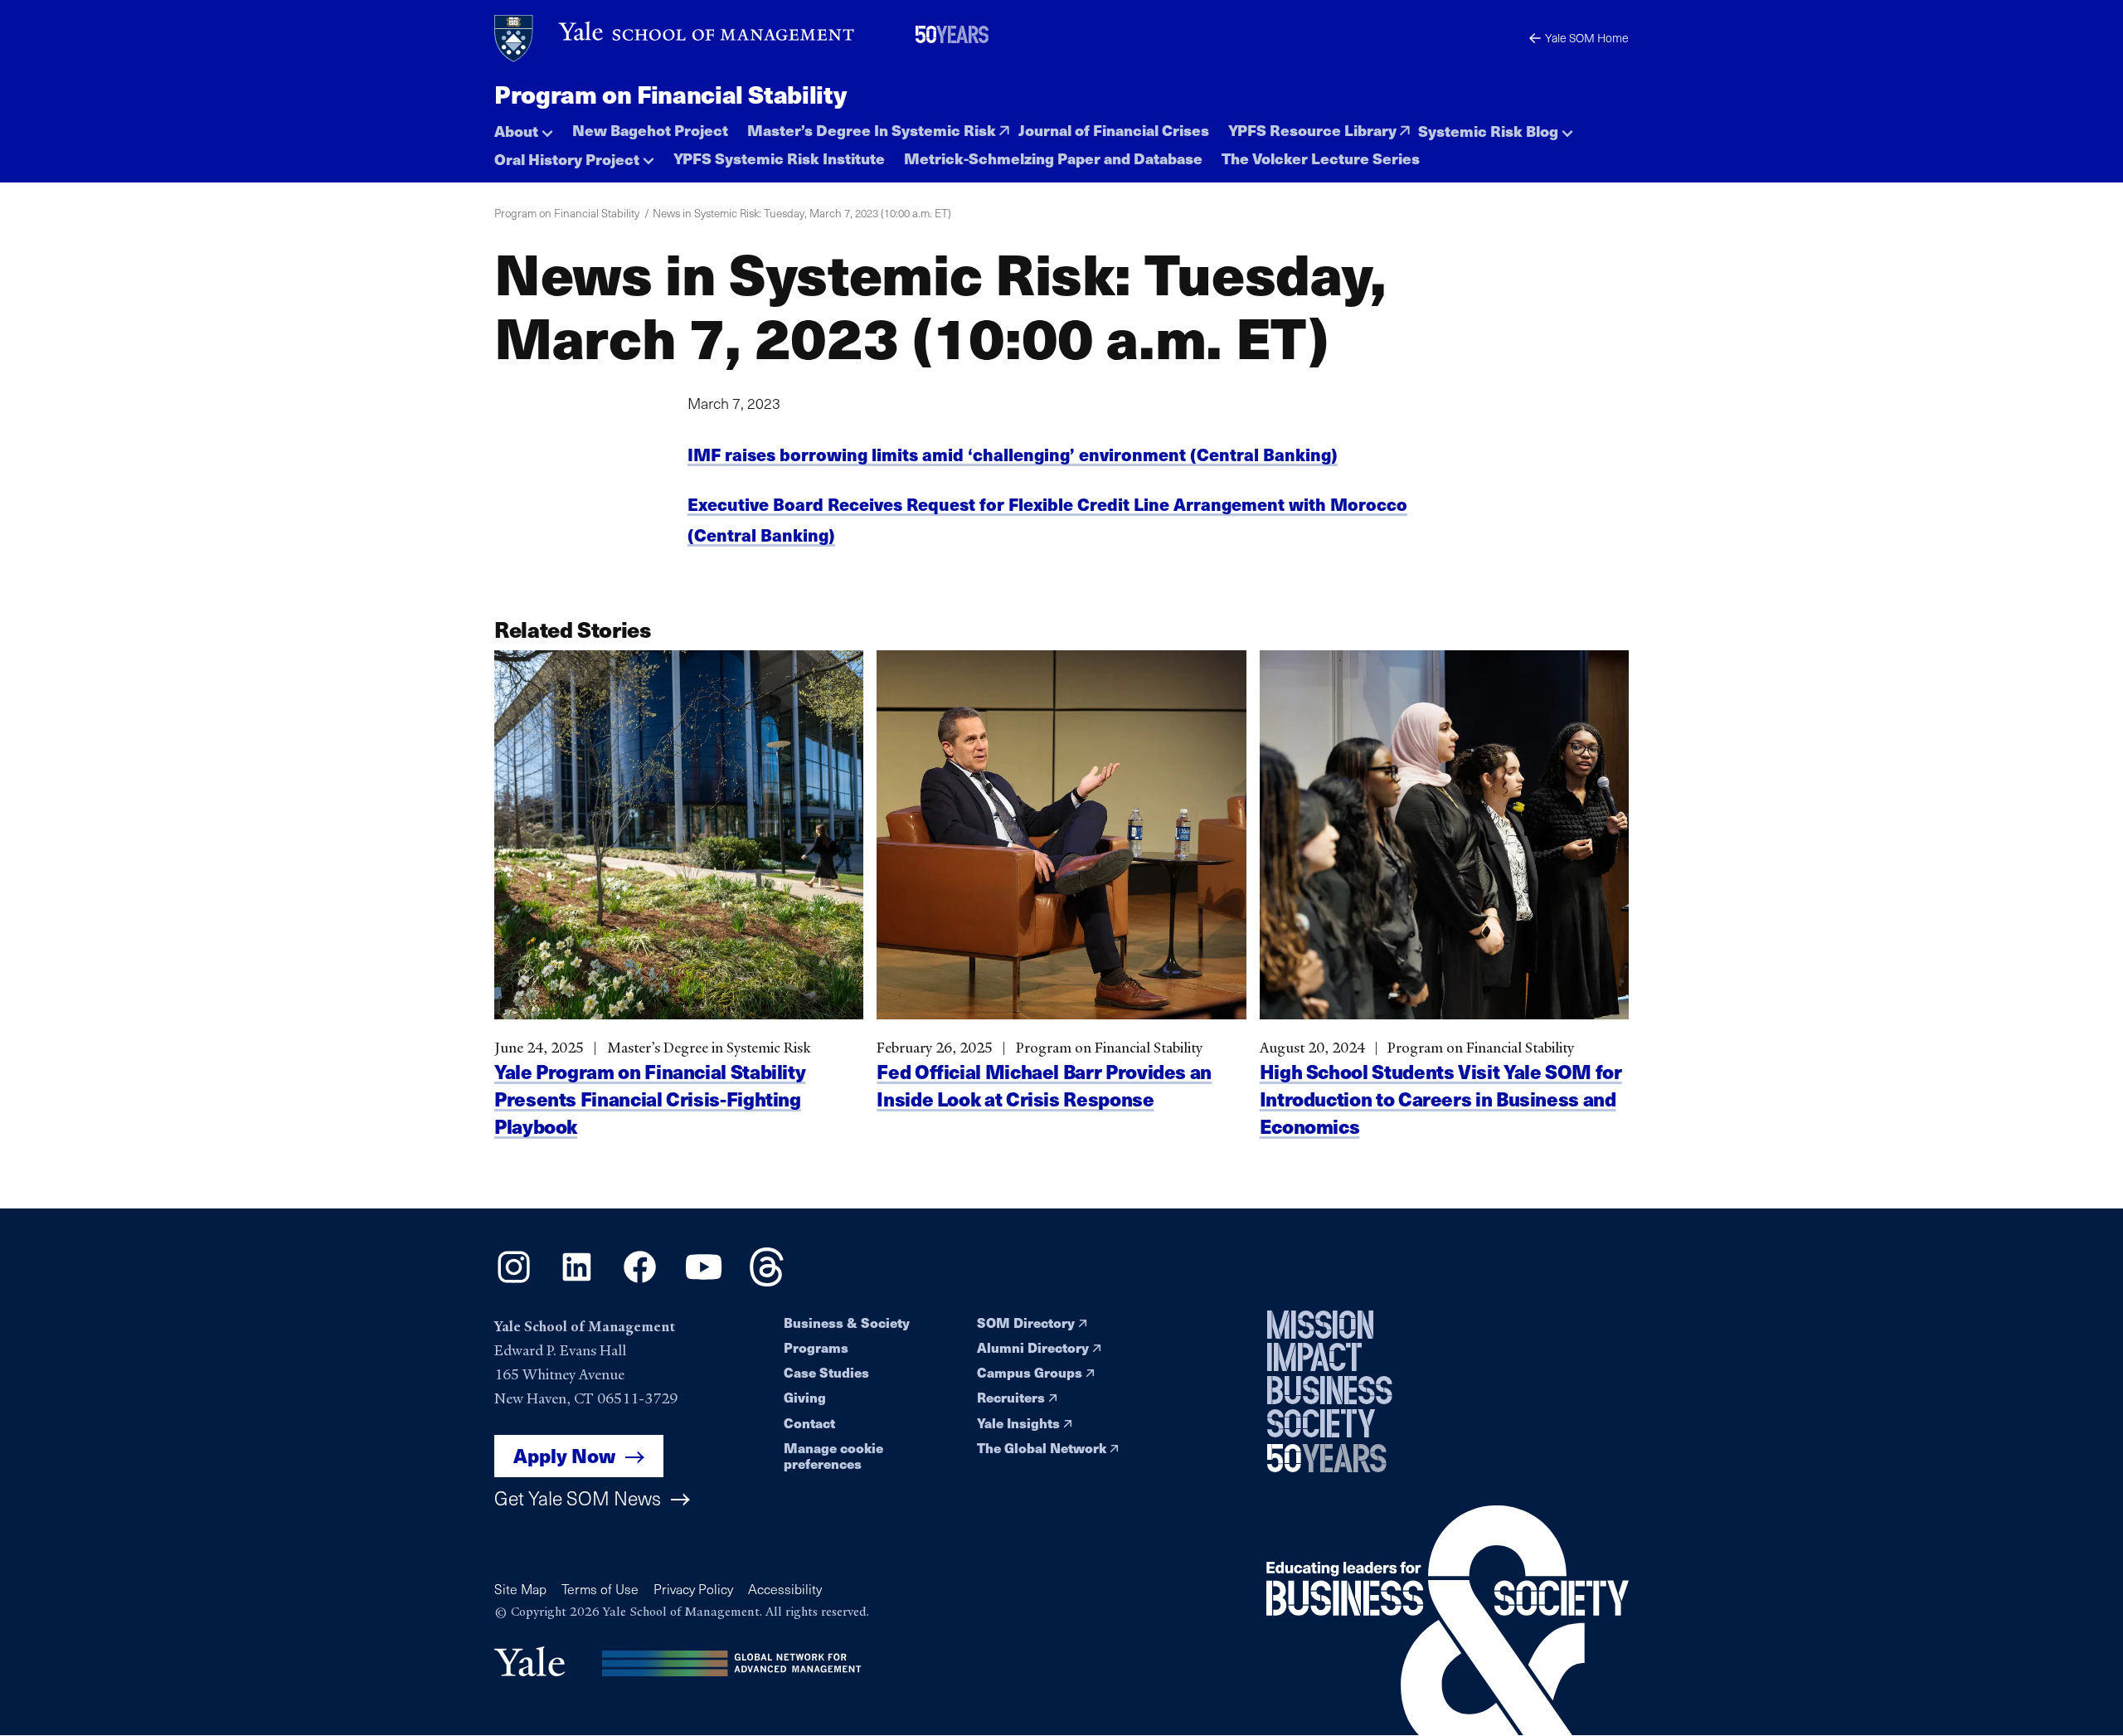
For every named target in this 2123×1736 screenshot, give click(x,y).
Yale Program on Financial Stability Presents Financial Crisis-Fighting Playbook (650, 1099)
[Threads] (767, 1281)
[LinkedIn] (577, 1281)
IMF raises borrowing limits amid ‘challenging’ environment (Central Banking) (1013, 454)
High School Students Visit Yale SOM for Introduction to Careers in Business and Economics (1441, 1099)
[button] (524, 126)
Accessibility (785, 1589)
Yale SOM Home (1587, 38)
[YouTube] (704, 1281)
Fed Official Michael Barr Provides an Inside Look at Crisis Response (1044, 1085)
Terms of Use (600, 1589)
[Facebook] (640, 1281)
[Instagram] (514, 1281)
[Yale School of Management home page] (675, 39)
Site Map (520, 1589)
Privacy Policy (693, 1589)
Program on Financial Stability (670, 94)
